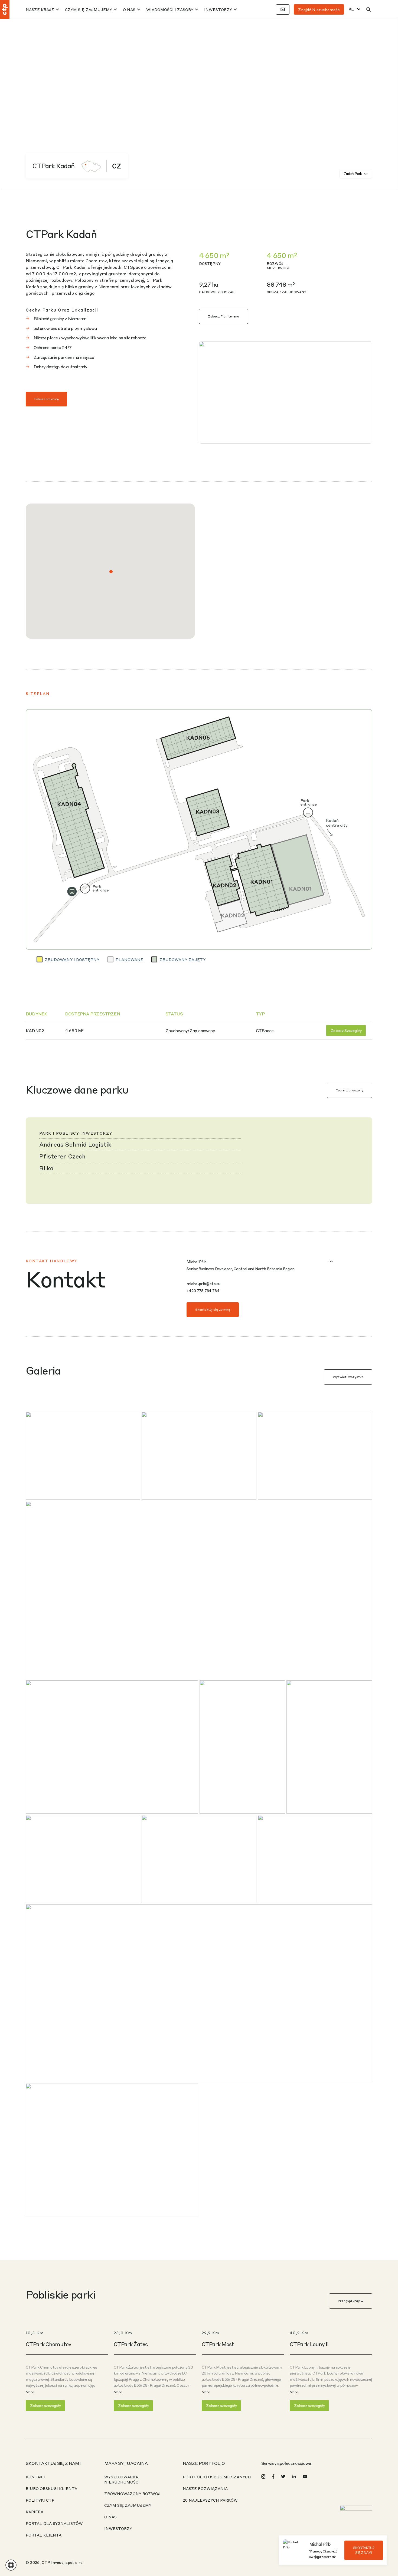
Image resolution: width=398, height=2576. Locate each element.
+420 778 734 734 (203, 1290)
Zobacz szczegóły (346, 1030)
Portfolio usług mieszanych (217, 2477)
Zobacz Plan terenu (224, 316)
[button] (111, 572)
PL (351, 9)
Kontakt (36, 2477)
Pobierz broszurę (46, 399)
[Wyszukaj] (368, 9)
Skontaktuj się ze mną (213, 1309)
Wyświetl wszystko (348, 1377)
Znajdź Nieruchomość (319, 9)
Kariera (35, 2512)
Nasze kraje (40, 9)
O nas (129, 9)
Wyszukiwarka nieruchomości (122, 2479)
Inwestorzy (218, 9)
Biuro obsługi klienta (51, 2488)
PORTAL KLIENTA (44, 2535)
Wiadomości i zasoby (170, 9)
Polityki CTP (40, 2500)
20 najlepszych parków (210, 2500)
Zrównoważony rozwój (132, 2494)
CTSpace (265, 1031)
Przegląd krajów (351, 2301)
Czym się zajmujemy (89, 9)
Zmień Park (353, 174)
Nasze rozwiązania (205, 2488)
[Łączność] (283, 9)
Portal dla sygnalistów (54, 2523)
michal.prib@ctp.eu (203, 1283)
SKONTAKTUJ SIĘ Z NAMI (364, 2550)
